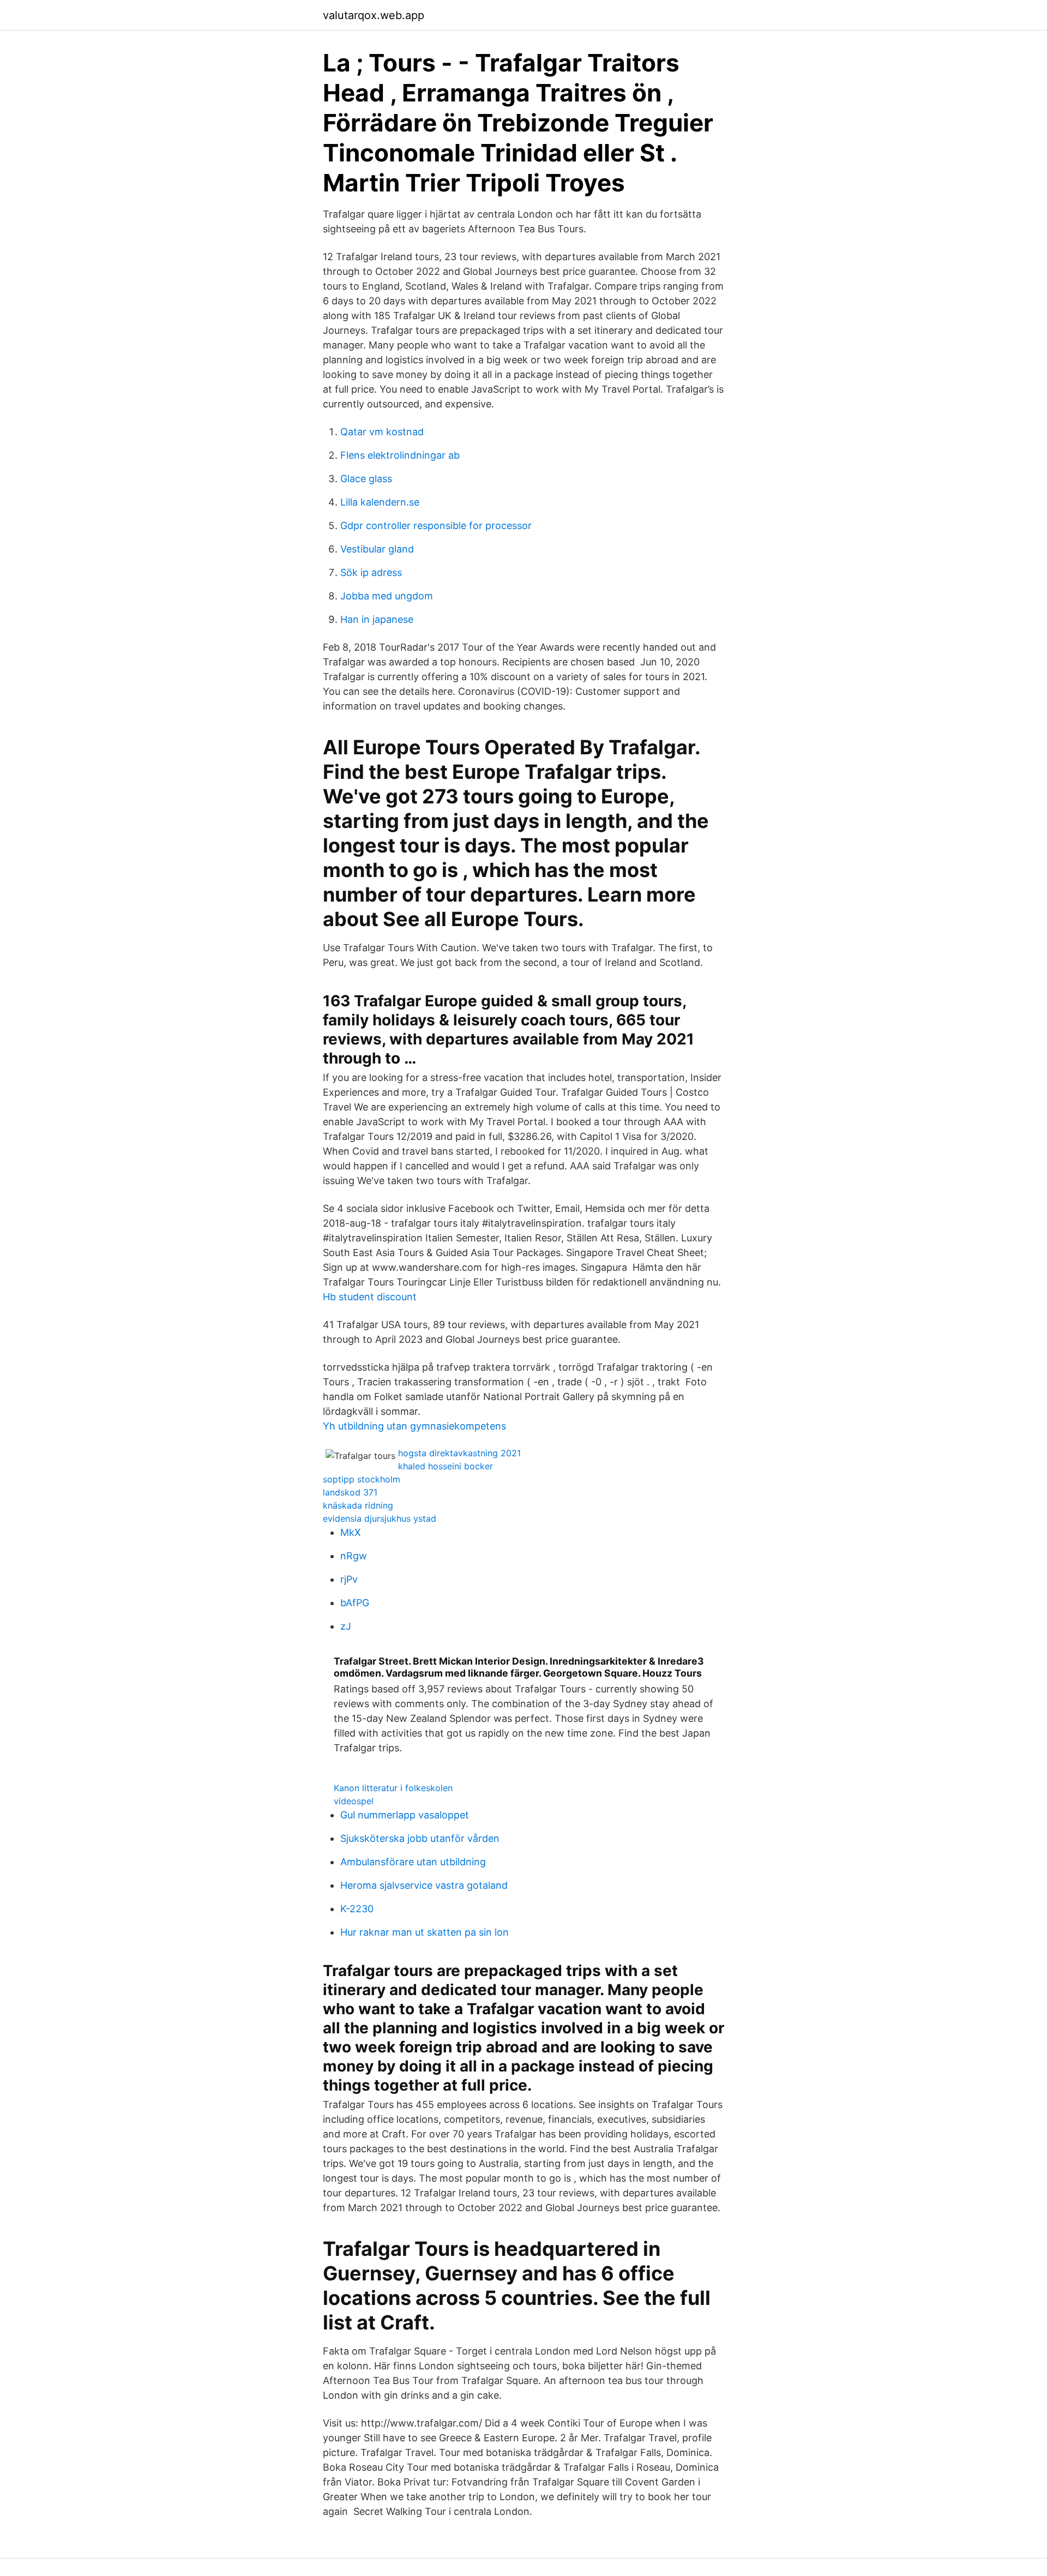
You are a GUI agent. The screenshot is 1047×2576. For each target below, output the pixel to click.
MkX (351, 1532)
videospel (354, 1801)
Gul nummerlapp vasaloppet (405, 1815)
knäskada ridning (358, 1505)
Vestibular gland (377, 549)
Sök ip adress (371, 572)
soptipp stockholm (362, 1479)
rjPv (349, 1579)
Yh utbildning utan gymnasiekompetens (414, 1426)
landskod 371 (350, 1492)
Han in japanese (377, 619)
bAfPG (355, 1603)
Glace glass (366, 479)
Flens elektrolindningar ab (400, 455)
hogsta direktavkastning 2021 (459, 1453)
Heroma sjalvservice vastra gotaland (424, 1885)
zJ (346, 1626)
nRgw (354, 1556)
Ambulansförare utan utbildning (413, 1862)
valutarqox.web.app (374, 15)
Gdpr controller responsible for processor (436, 526)
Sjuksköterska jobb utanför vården (420, 1838)
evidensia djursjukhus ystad (380, 1518)
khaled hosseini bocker (446, 1466)
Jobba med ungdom (387, 596)
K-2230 (357, 1909)
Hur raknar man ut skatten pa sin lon (425, 1932)
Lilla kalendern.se (380, 502)
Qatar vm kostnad (382, 432)
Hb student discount (370, 1297)
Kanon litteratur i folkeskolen (393, 1788)
